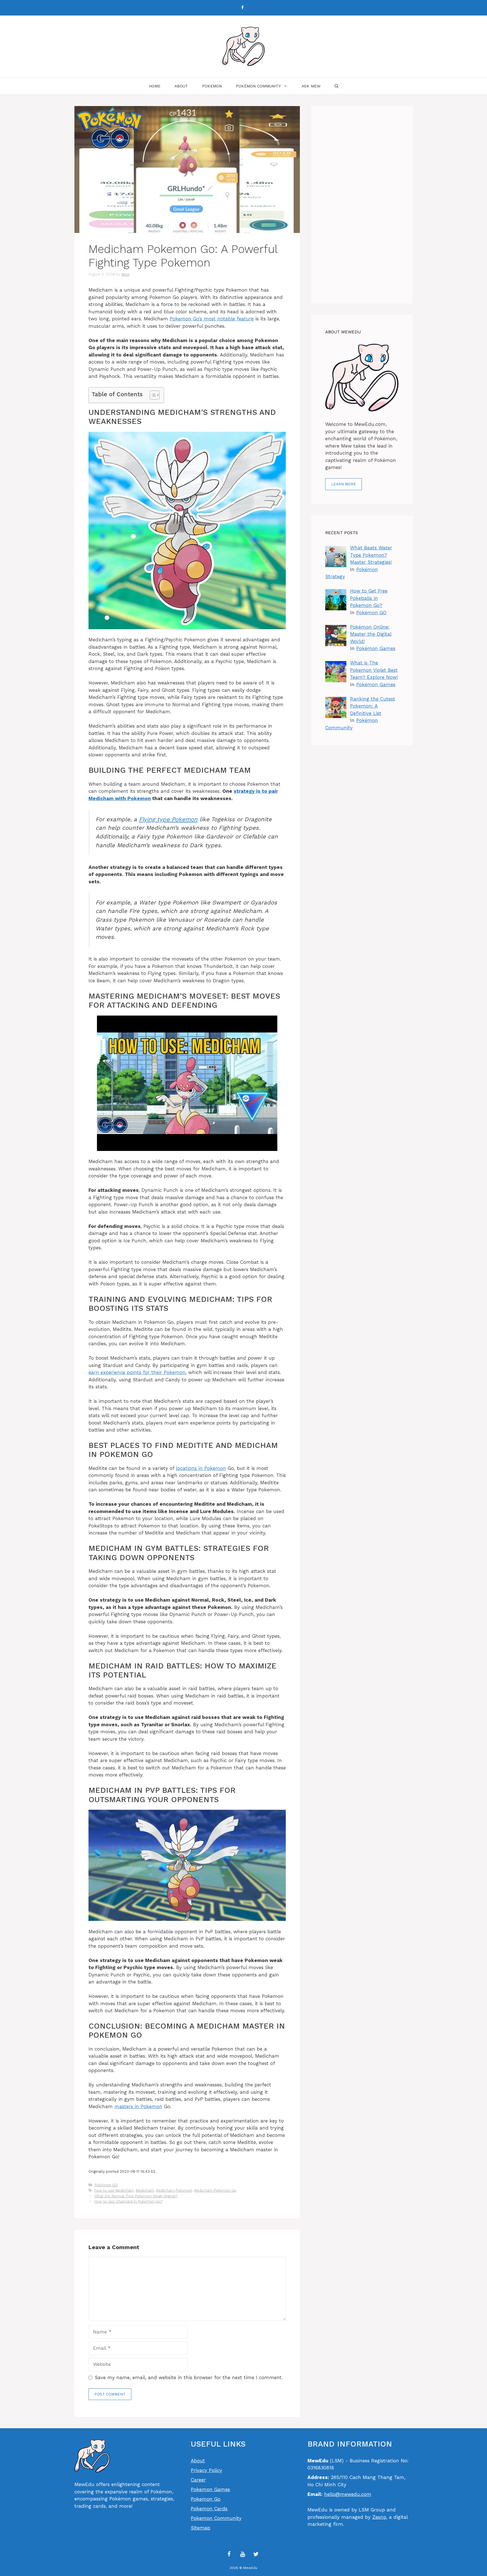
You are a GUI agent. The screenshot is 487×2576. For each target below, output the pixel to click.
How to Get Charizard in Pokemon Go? (128, 2201)
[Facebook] (242, 8)
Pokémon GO (106, 2185)
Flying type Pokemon (168, 819)
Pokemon (212, 86)
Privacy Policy (206, 2470)
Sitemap (201, 2528)
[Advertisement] (362, 205)
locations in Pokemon (201, 1468)
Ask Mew (311, 86)
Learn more (344, 484)
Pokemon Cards (209, 2509)
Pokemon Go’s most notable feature (212, 319)
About (181, 86)
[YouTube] (242, 2554)
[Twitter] (256, 2554)
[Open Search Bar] (337, 86)
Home (155, 86)
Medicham (145, 2190)
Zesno (379, 2517)
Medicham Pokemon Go (215, 2190)
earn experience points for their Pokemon (137, 1372)
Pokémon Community (258, 86)
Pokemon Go (206, 2499)
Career (198, 2480)
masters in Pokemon (138, 2106)
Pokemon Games (210, 2489)
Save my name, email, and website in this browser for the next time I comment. (189, 2377)
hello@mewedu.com (348, 2494)
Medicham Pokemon (174, 2190)
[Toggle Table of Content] (152, 395)
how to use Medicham (114, 2190)
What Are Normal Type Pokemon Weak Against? (136, 2196)
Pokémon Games (376, 648)
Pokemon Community (216, 2518)
